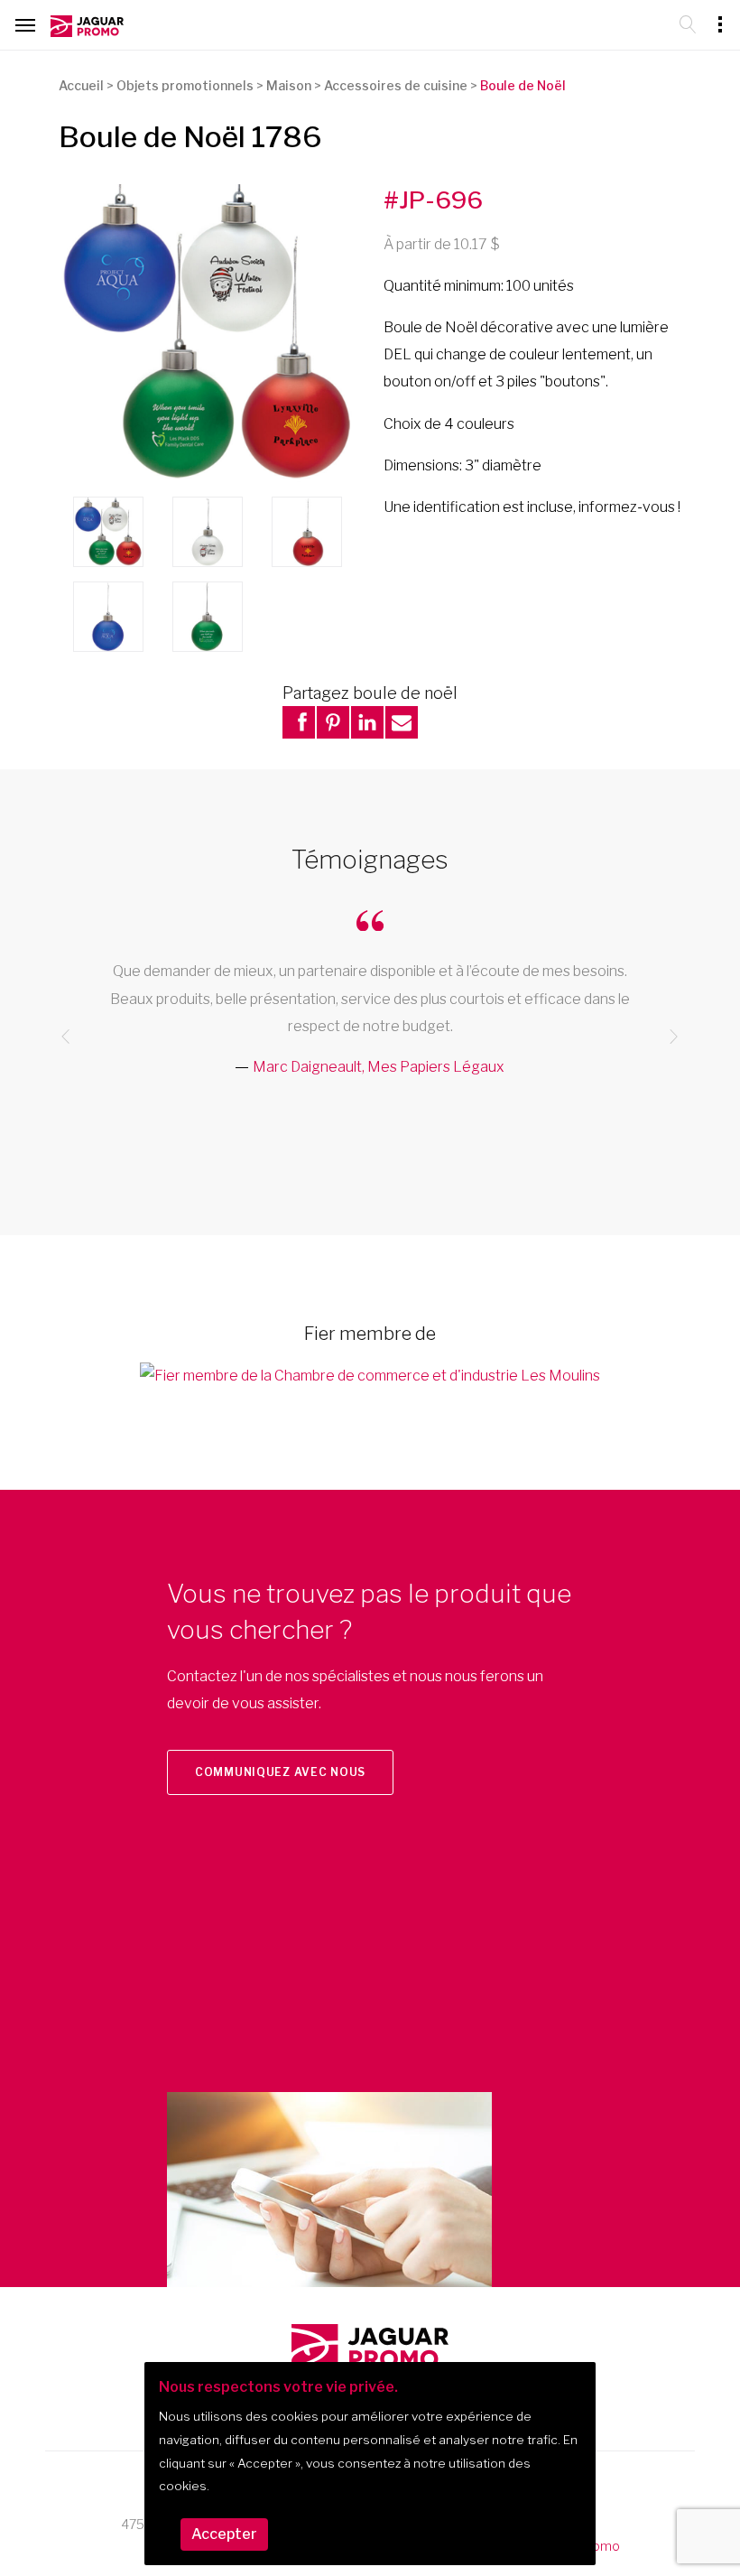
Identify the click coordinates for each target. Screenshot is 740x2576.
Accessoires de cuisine (396, 85)
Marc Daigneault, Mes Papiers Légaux (379, 1067)
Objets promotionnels (185, 85)
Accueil (81, 85)
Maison (289, 85)
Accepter (224, 2534)
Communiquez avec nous (280, 1772)
